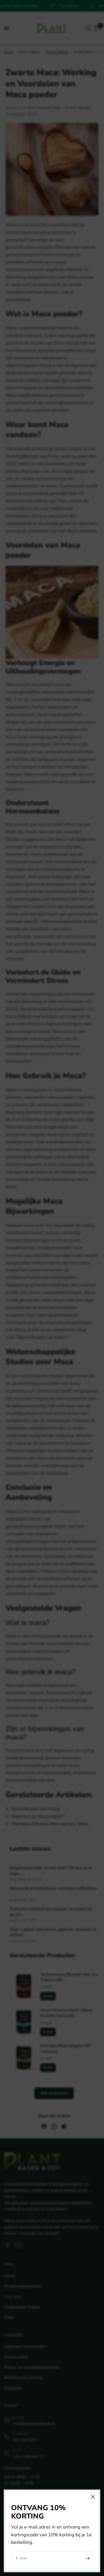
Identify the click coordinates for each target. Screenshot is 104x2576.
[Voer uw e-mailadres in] (87, 2558)
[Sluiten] (93, 2497)
